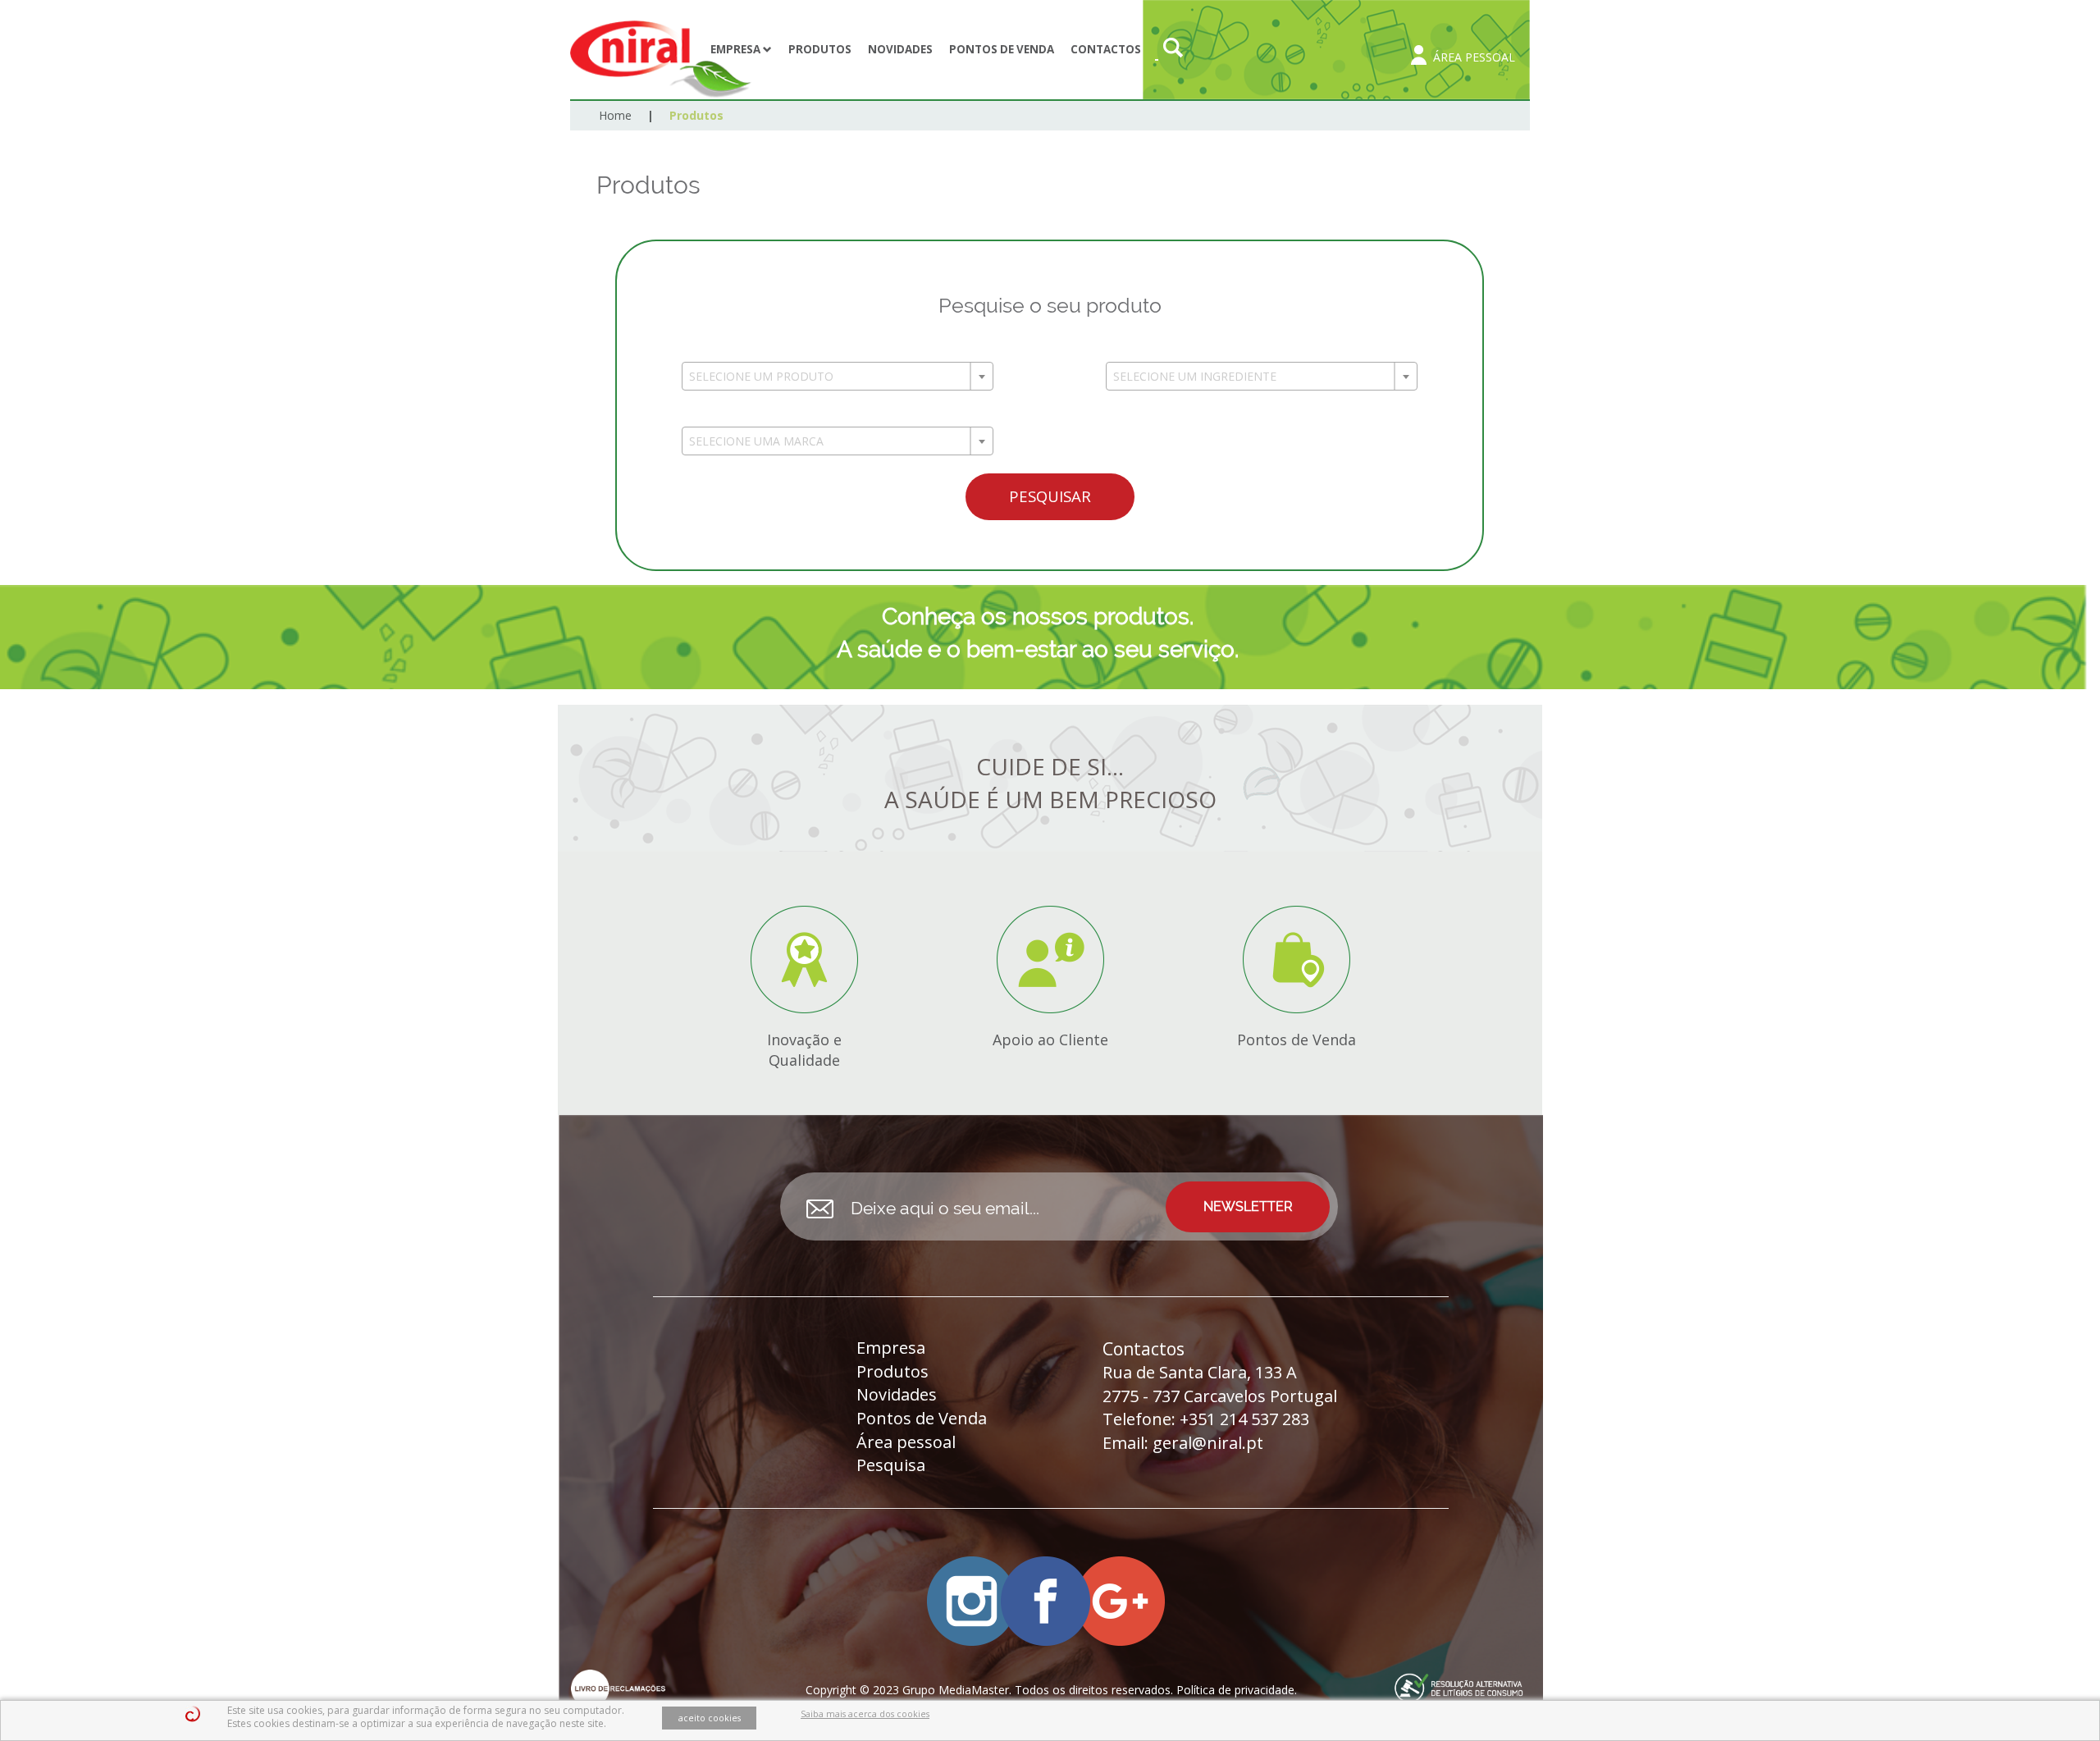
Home (615, 115)
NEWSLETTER (1248, 1206)
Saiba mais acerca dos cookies (865, 1714)
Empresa (737, 49)
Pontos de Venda (1002, 49)
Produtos (820, 49)
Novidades (900, 49)
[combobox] (838, 376)
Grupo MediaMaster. (957, 1690)
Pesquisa (891, 1465)
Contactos (1106, 49)
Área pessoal (906, 1442)
